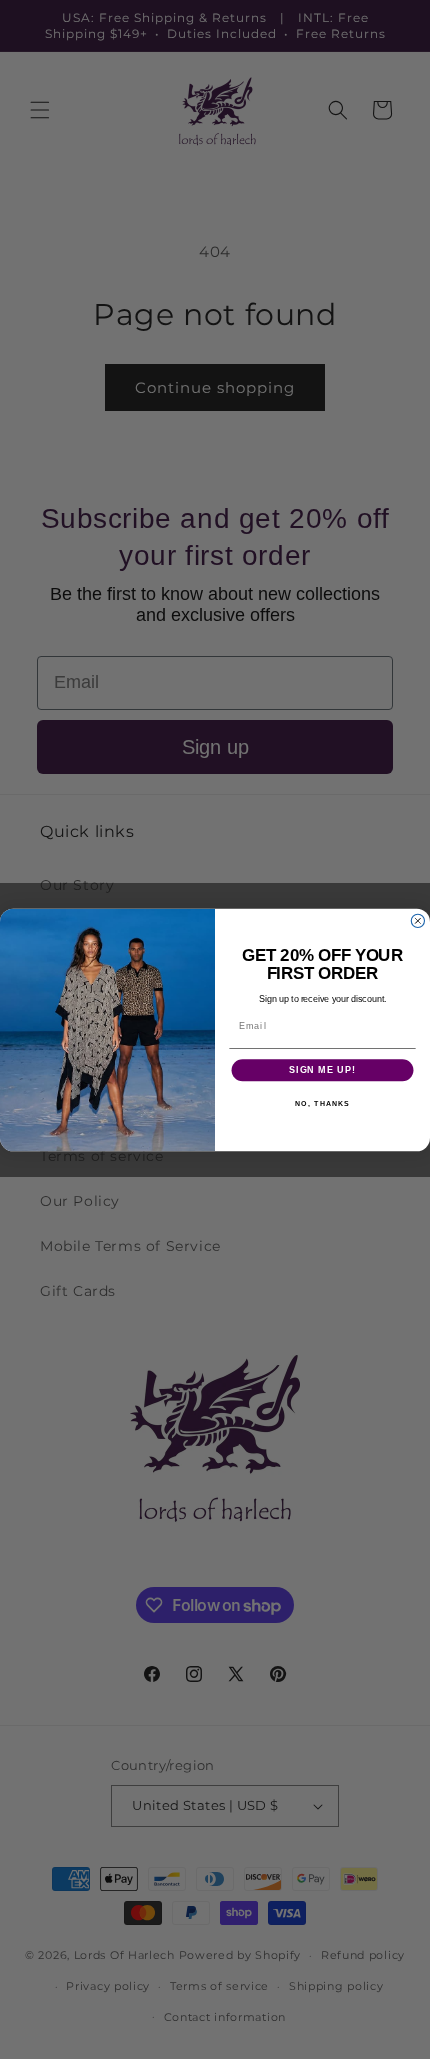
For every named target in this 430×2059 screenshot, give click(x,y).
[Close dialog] (417, 920)
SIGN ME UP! (322, 1069)
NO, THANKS (322, 1103)
